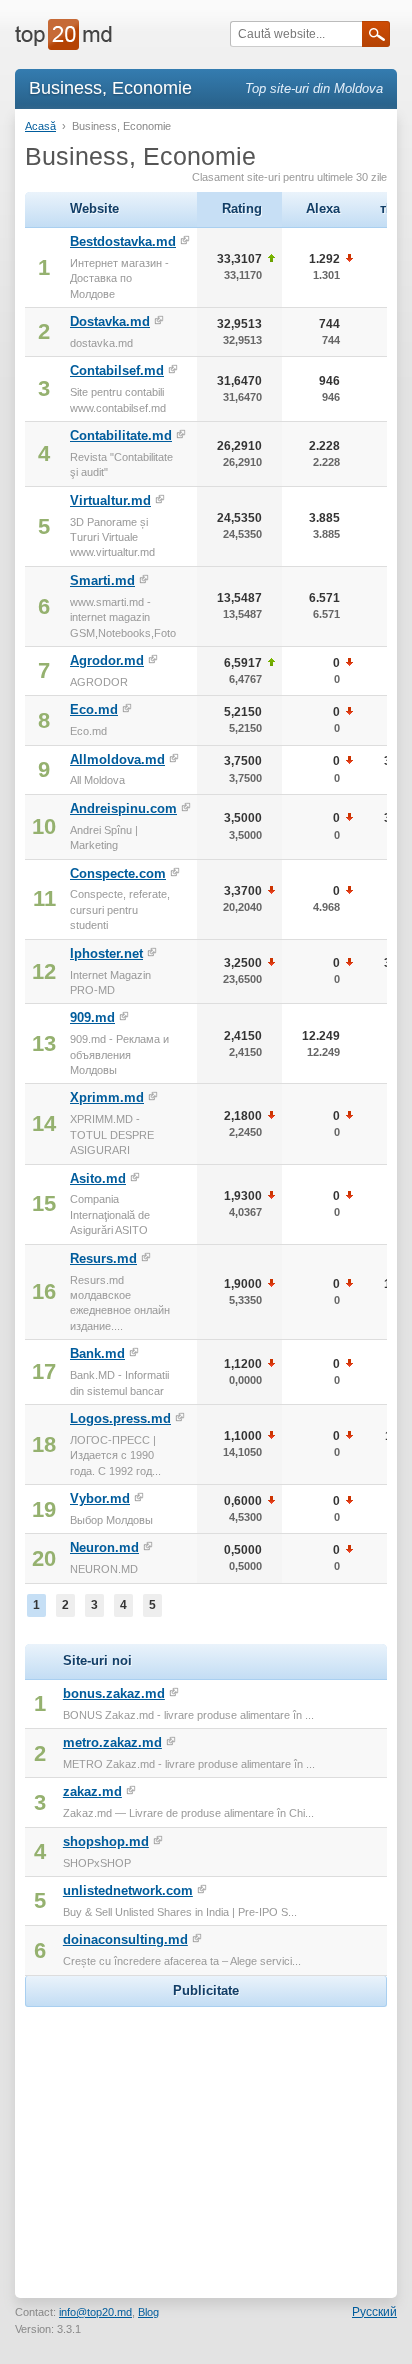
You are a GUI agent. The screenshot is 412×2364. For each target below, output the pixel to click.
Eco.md (94, 709)
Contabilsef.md (117, 370)
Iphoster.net (106, 953)
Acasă (40, 126)
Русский (374, 2312)
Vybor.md (100, 1498)
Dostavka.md (110, 321)
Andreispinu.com (123, 808)
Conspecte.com (118, 873)
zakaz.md (92, 1791)
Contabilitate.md (121, 435)
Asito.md (98, 1178)
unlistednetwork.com (128, 1890)
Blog (148, 2312)
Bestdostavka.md (123, 241)
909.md (92, 1017)
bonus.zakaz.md (114, 1693)
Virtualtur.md (110, 500)
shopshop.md (106, 1841)
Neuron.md (104, 1547)
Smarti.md (102, 580)
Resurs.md (103, 1258)
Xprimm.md (107, 1097)
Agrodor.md (107, 660)
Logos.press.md (120, 1418)
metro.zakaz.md (112, 1742)
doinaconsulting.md (125, 1939)
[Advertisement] (206, 2137)
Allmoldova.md (117, 759)
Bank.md (97, 1353)
